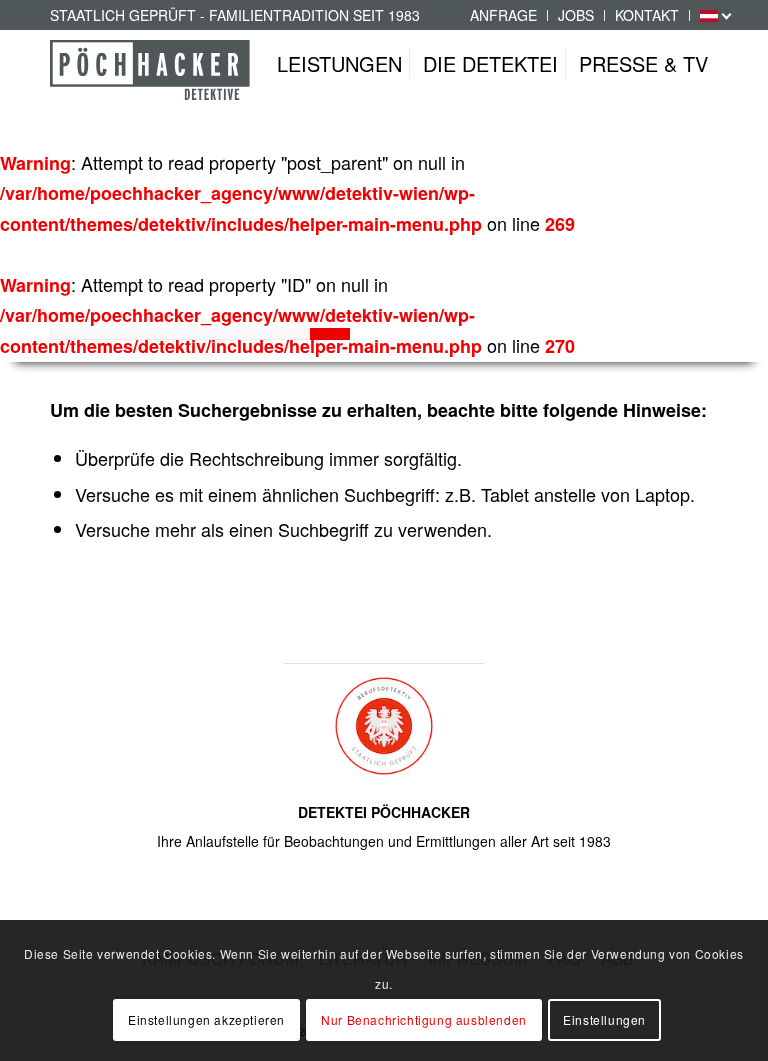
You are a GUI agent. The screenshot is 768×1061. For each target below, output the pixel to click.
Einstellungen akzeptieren (206, 1019)
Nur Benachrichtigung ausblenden (424, 1019)
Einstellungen (604, 1019)
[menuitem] (504, 15)
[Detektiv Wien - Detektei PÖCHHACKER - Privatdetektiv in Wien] (150, 84)
